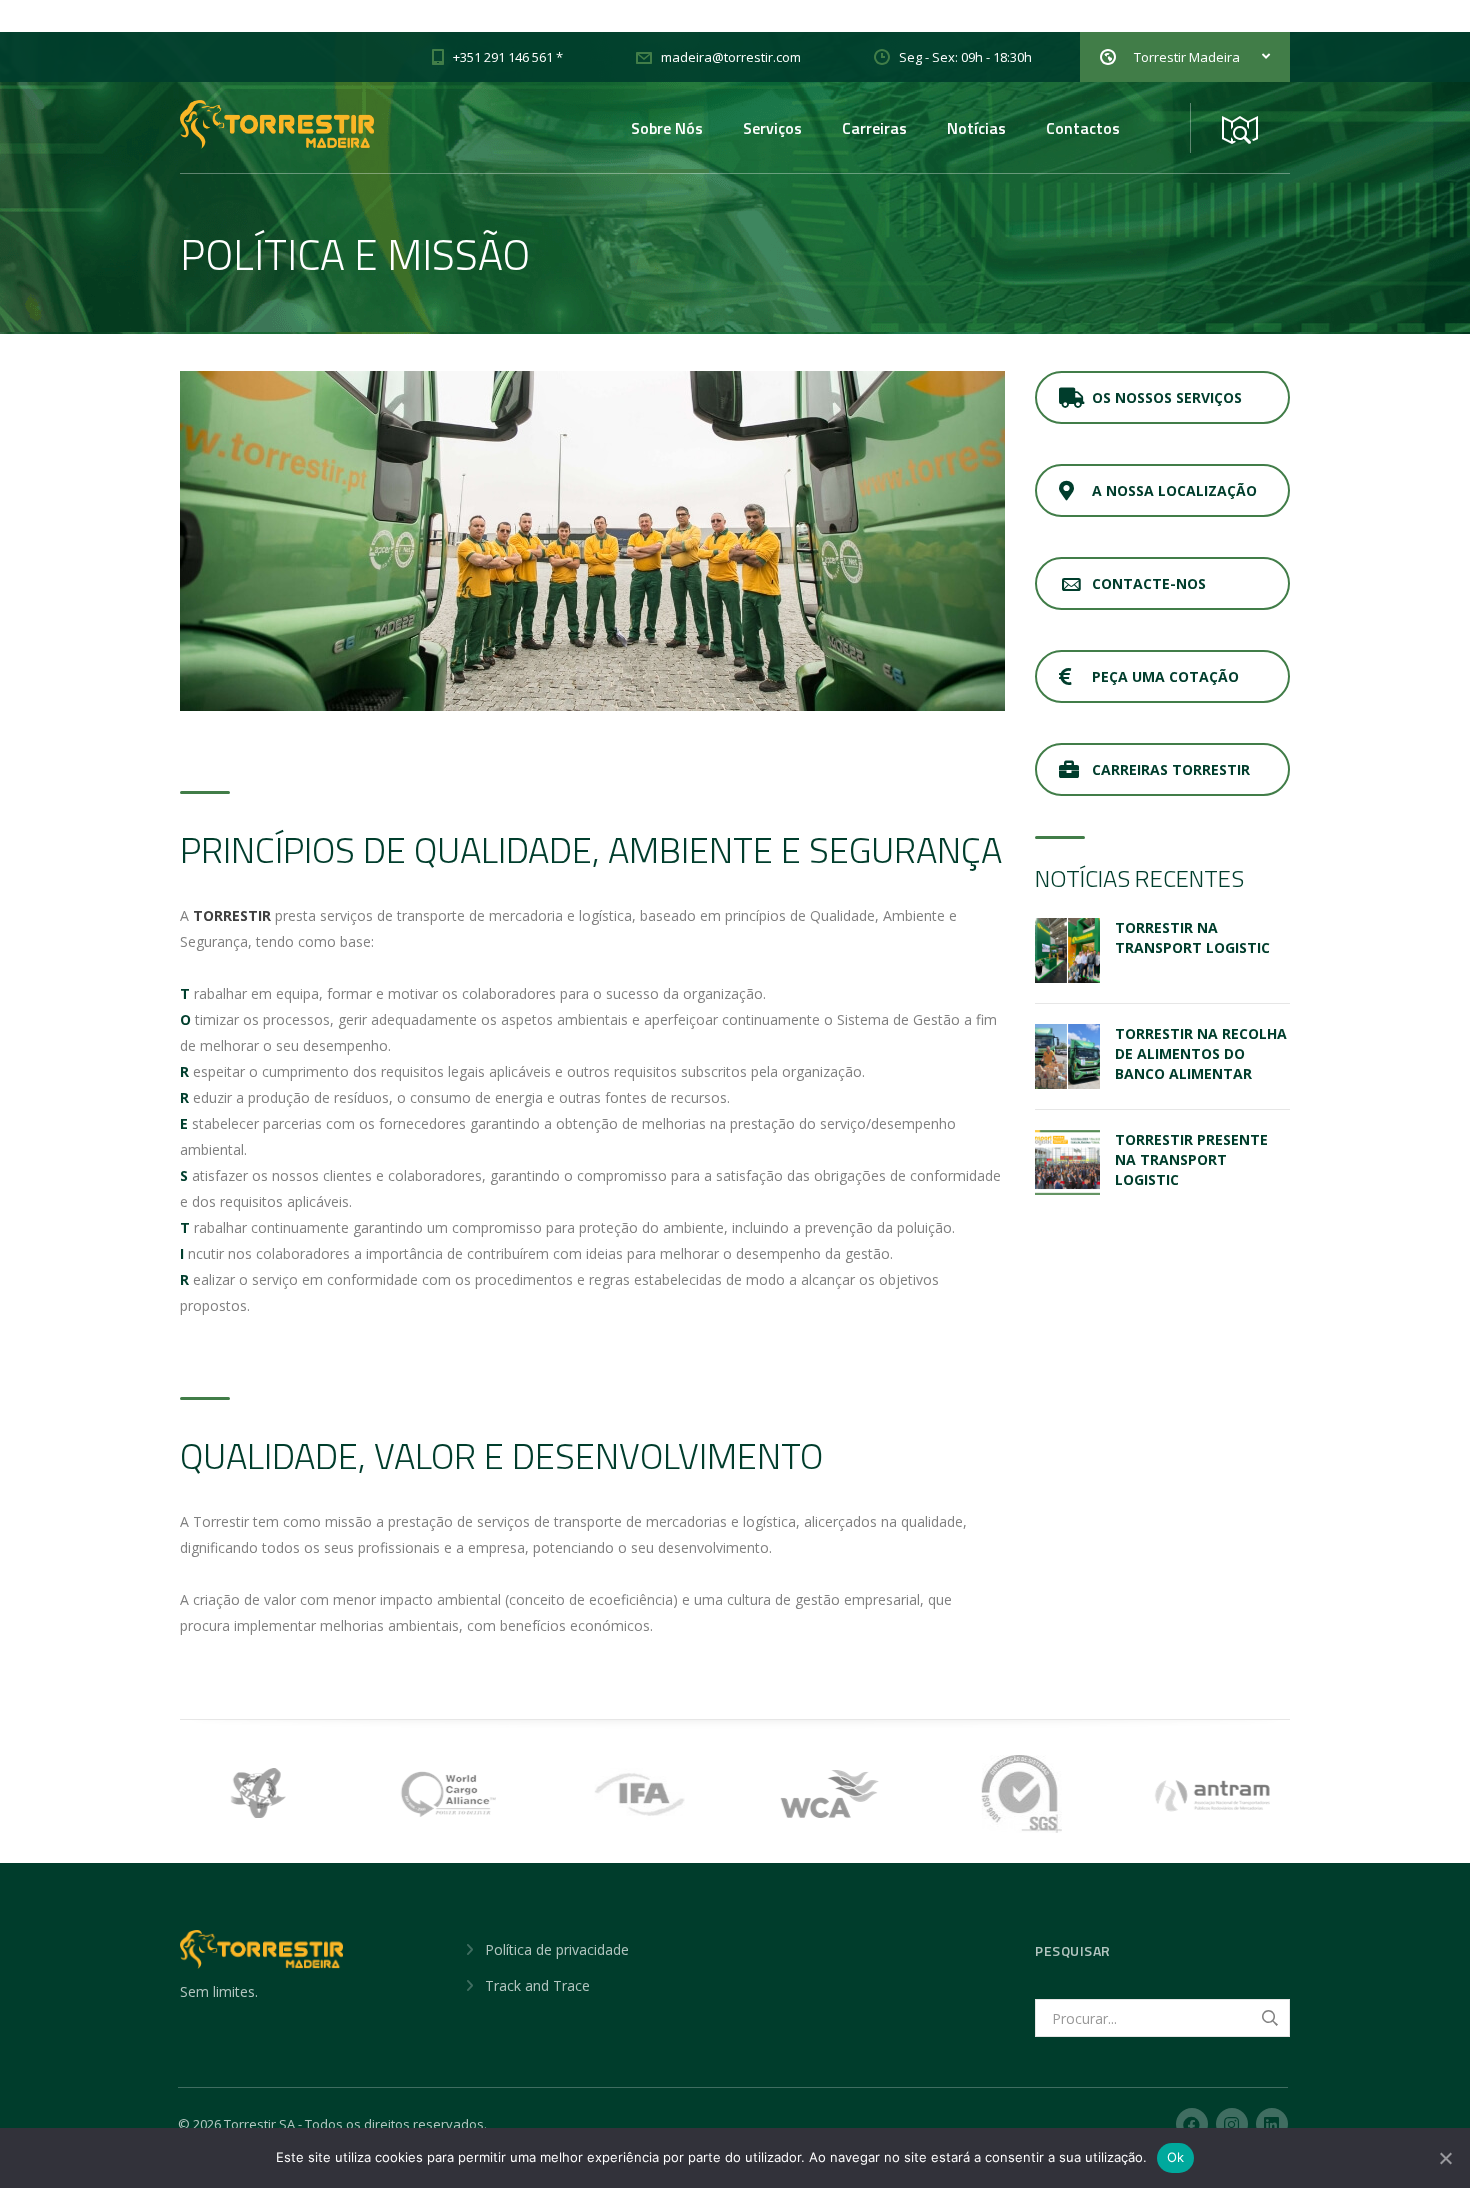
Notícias (976, 128)
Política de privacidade (557, 1949)
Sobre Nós (667, 128)
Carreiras (874, 128)
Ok (1176, 2157)
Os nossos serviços (1167, 397)
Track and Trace (537, 1985)
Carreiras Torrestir (1171, 769)
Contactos (1083, 128)
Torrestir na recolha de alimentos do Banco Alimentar (1201, 1053)
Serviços (772, 128)
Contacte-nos (1149, 583)
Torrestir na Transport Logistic (1192, 937)
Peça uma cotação (1165, 676)
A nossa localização (1174, 490)
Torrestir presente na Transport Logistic (1191, 1159)
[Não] (1445, 2158)
